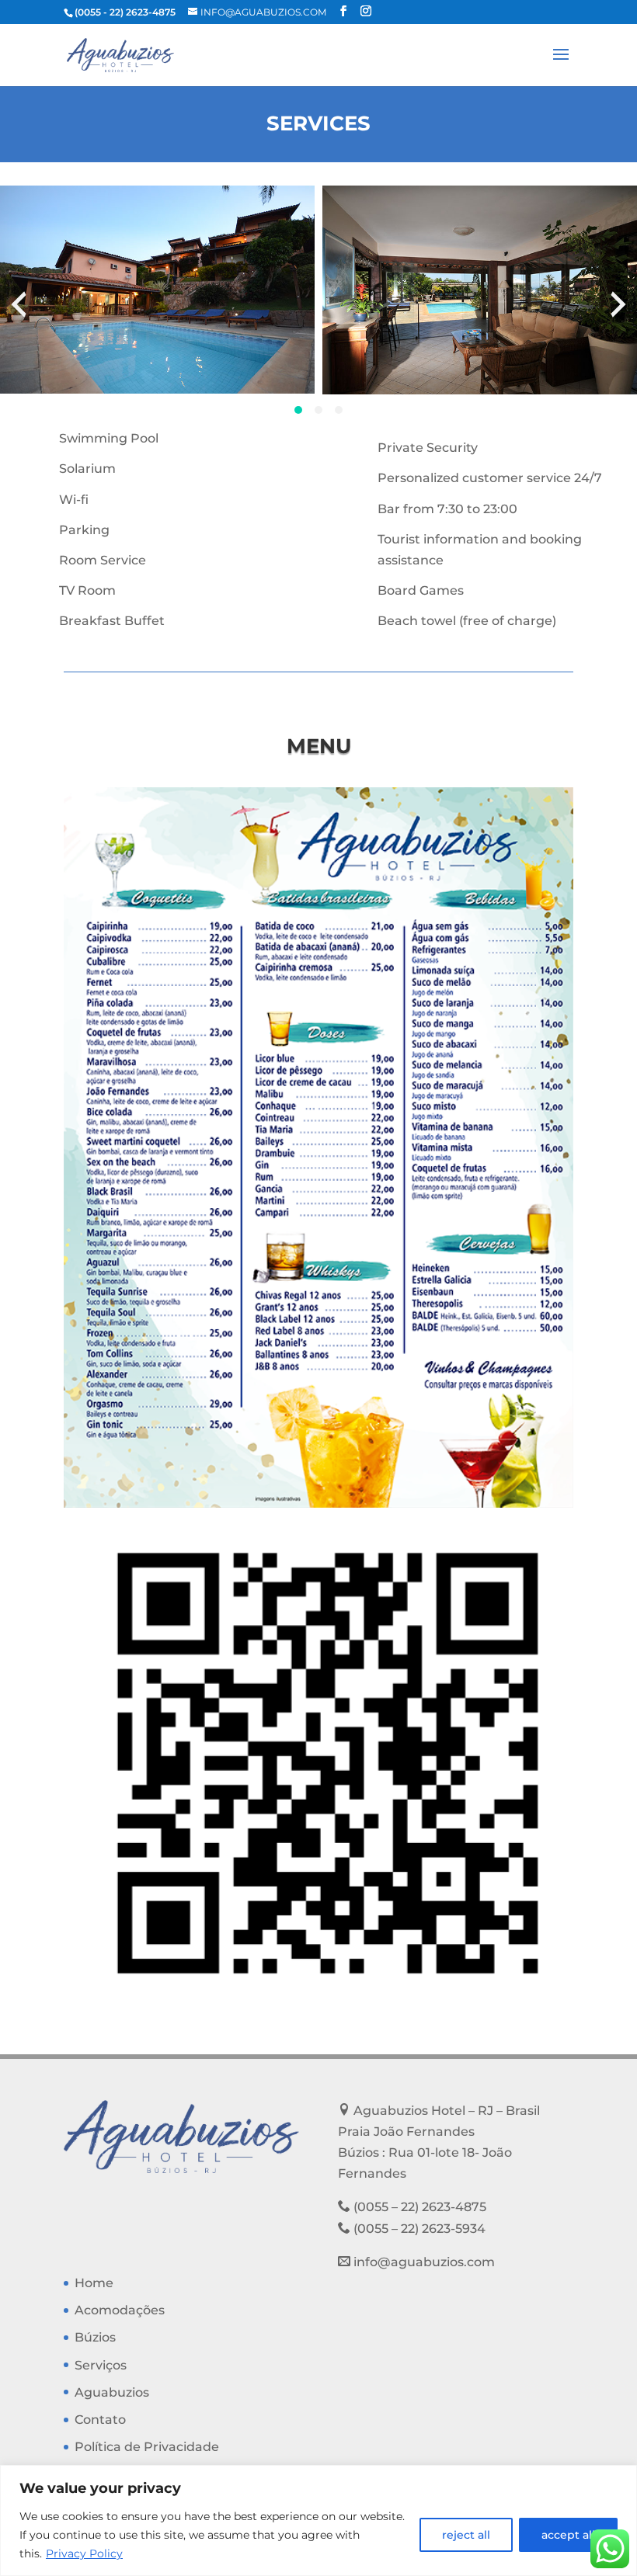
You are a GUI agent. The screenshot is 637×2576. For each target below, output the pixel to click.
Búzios (95, 2337)
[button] (298, 410)
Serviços (101, 2365)
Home (94, 2283)
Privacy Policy (84, 2553)
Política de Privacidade (147, 2447)
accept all (568, 2535)
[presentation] (19, 304)
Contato (100, 2420)
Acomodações (120, 2310)
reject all (466, 2535)
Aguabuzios (112, 2392)
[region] (318, 2520)
